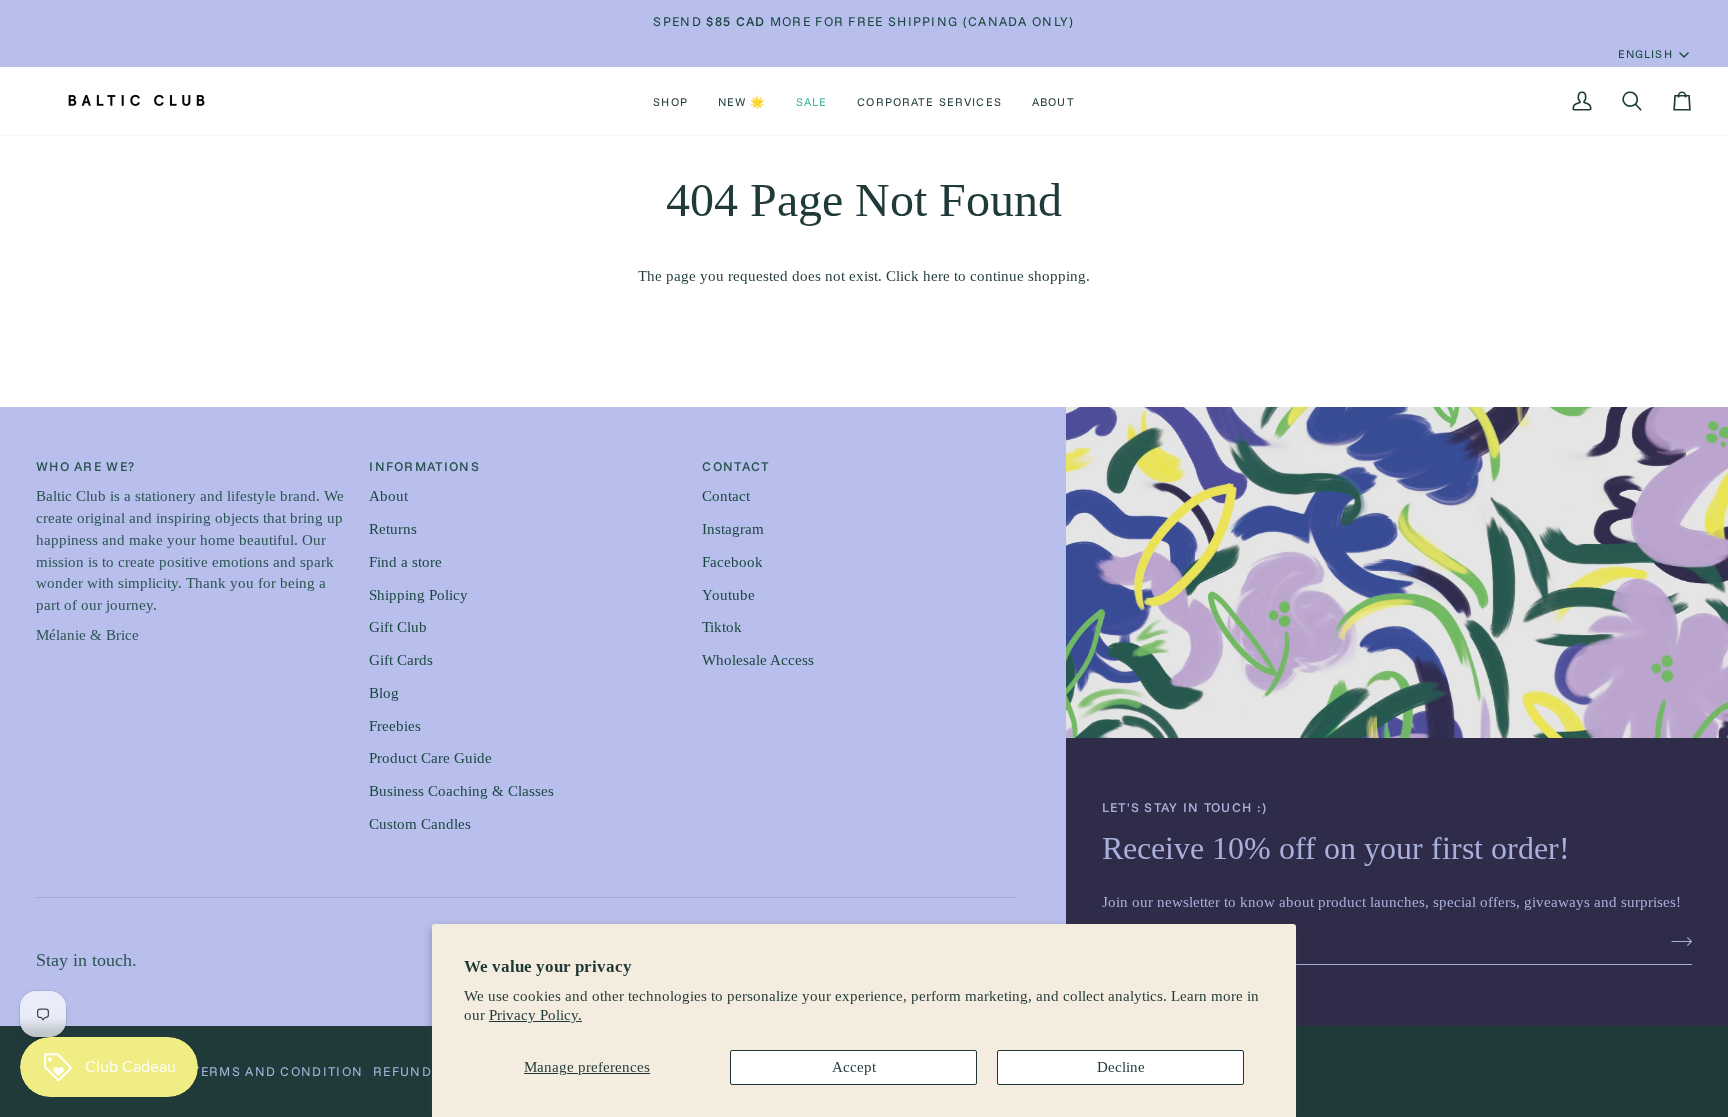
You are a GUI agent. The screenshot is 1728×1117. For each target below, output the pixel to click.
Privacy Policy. (535, 1015)
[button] (670, 101)
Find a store (405, 562)
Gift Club (398, 627)
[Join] (1675, 941)
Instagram (733, 529)
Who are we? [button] (85, 466)
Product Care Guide (430, 758)
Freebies (395, 726)
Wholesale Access (758, 660)
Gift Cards (401, 660)
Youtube (728, 595)
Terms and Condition (277, 1071)
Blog (384, 693)
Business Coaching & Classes (461, 791)
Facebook (732, 562)
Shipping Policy (418, 595)
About (388, 496)
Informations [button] (424, 466)
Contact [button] (735, 466)
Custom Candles (420, 824)
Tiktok (722, 627)
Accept (854, 1067)
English (1645, 53)
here (936, 276)
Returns (393, 529)
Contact (726, 496)
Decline (1121, 1067)
